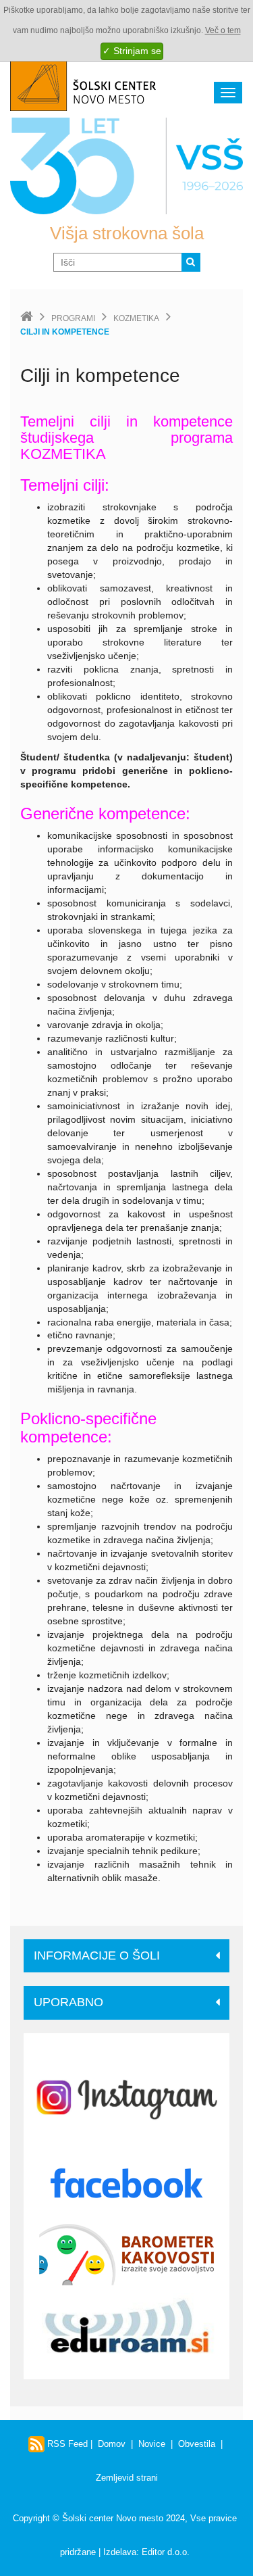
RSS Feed (66, 2444)
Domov (112, 2444)
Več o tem (223, 30)
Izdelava (120, 2552)
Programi (73, 318)
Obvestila (197, 2444)
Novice (152, 2444)
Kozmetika (136, 318)
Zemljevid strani (127, 2478)
